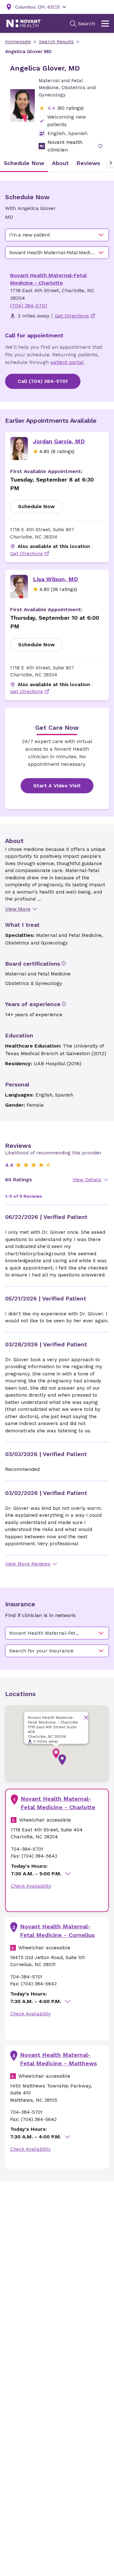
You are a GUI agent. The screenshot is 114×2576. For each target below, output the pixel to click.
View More (18, 909)
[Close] (86, 1717)
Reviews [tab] (88, 163)
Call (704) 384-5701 (43, 381)
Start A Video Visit (57, 786)
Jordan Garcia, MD (59, 441)
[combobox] (57, 235)
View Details (87, 1180)
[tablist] (57, 163)
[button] (62, 1760)
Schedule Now (36, 506)
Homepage (18, 42)
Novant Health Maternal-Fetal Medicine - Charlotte (58, 1803)
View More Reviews (28, 1564)
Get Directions (27, 554)
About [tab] (60, 163)
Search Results (56, 42)
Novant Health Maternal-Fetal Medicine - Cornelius (57, 1931)
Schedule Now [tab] (24, 163)
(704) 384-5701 (29, 306)
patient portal (67, 362)
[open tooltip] (100, 146)
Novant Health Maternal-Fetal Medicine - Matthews (58, 2059)
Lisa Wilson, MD (55, 579)
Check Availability (31, 1886)
